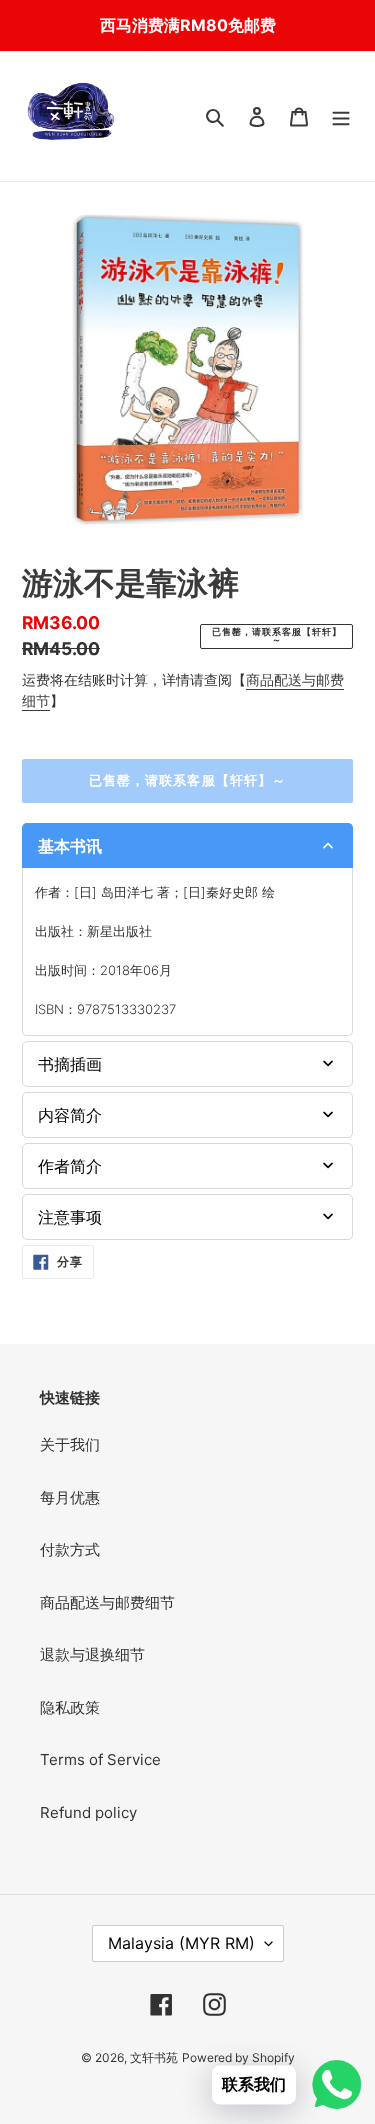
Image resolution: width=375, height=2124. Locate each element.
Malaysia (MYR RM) (181, 1943)
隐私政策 (70, 1707)
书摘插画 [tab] (70, 1064)
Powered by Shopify (238, 2057)
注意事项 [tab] (70, 1217)
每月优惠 (70, 1497)
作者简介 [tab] (70, 1166)
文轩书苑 (154, 2057)
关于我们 (70, 1444)
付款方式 (70, 1549)
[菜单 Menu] (341, 116)
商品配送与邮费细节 (107, 1602)
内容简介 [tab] (70, 1115)
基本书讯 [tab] (70, 846)
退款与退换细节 (92, 1654)
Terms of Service (100, 1759)
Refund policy (88, 1812)
